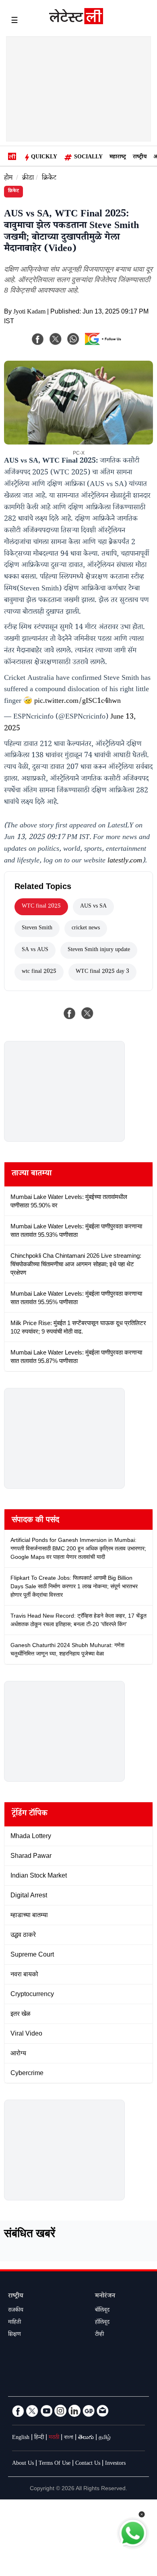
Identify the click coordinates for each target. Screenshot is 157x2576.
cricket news (86, 929)
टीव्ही (99, 2335)
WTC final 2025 (41, 907)
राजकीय (16, 2311)
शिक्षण (14, 2335)
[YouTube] (46, 2411)
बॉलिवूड (102, 2311)
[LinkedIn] (74, 2411)
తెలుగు (86, 2438)
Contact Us (88, 2464)
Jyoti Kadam (29, 313)
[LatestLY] (76, 22)
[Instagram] (60, 2411)
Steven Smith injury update (99, 950)
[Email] (103, 2411)
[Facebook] (38, 339)
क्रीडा (28, 179)
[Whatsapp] (73, 339)
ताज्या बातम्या (32, 1174)
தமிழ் (105, 2438)
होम (8, 179)
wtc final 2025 (39, 972)
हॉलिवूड (102, 2323)
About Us (23, 2464)
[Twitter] (32, 2411)
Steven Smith (37, 929)
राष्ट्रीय (140, 158)
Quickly (44, 158)
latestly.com (125, 861)
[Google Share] (105, 344)
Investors (115, 2464)
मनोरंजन (105, 2297)
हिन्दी (39, 2438)
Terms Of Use (55, 2464)
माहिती (14, 2323)
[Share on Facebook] (70, 1013)
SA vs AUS (35, 950)
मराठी (54, 2438)
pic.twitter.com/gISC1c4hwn (77, 702)
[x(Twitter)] (56, 339)
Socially (88, 158)
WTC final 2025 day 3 (102, 972)
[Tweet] (87, 1013)
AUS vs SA (93, 907)
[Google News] (89, 2411)
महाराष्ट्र (118, 158)
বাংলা (69, 2438)
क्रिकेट (49, 179)
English (21, 2438)
